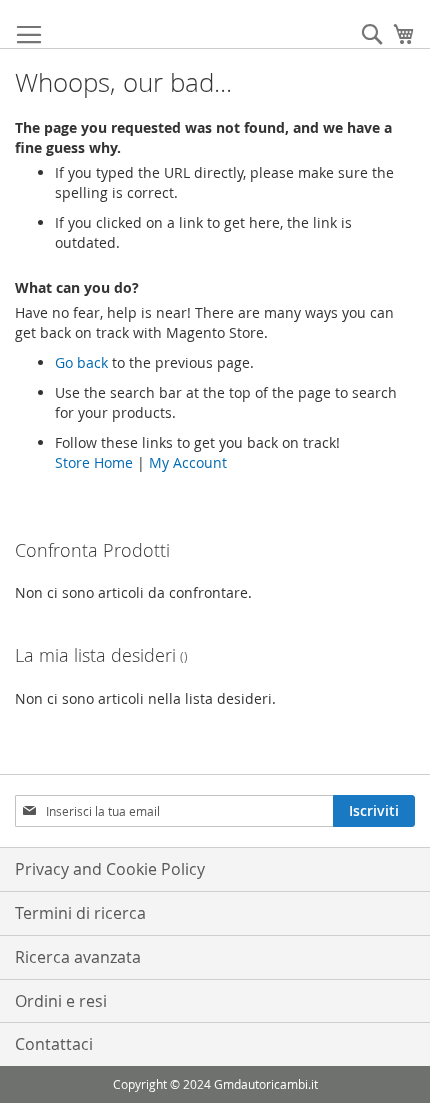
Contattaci (54, 1044)
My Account (188, 462)
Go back (81, 362)
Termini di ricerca (80, 913)
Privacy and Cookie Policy (110, 869)
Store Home (94, 462)
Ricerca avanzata (78, 957)
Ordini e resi (61, 1001)
